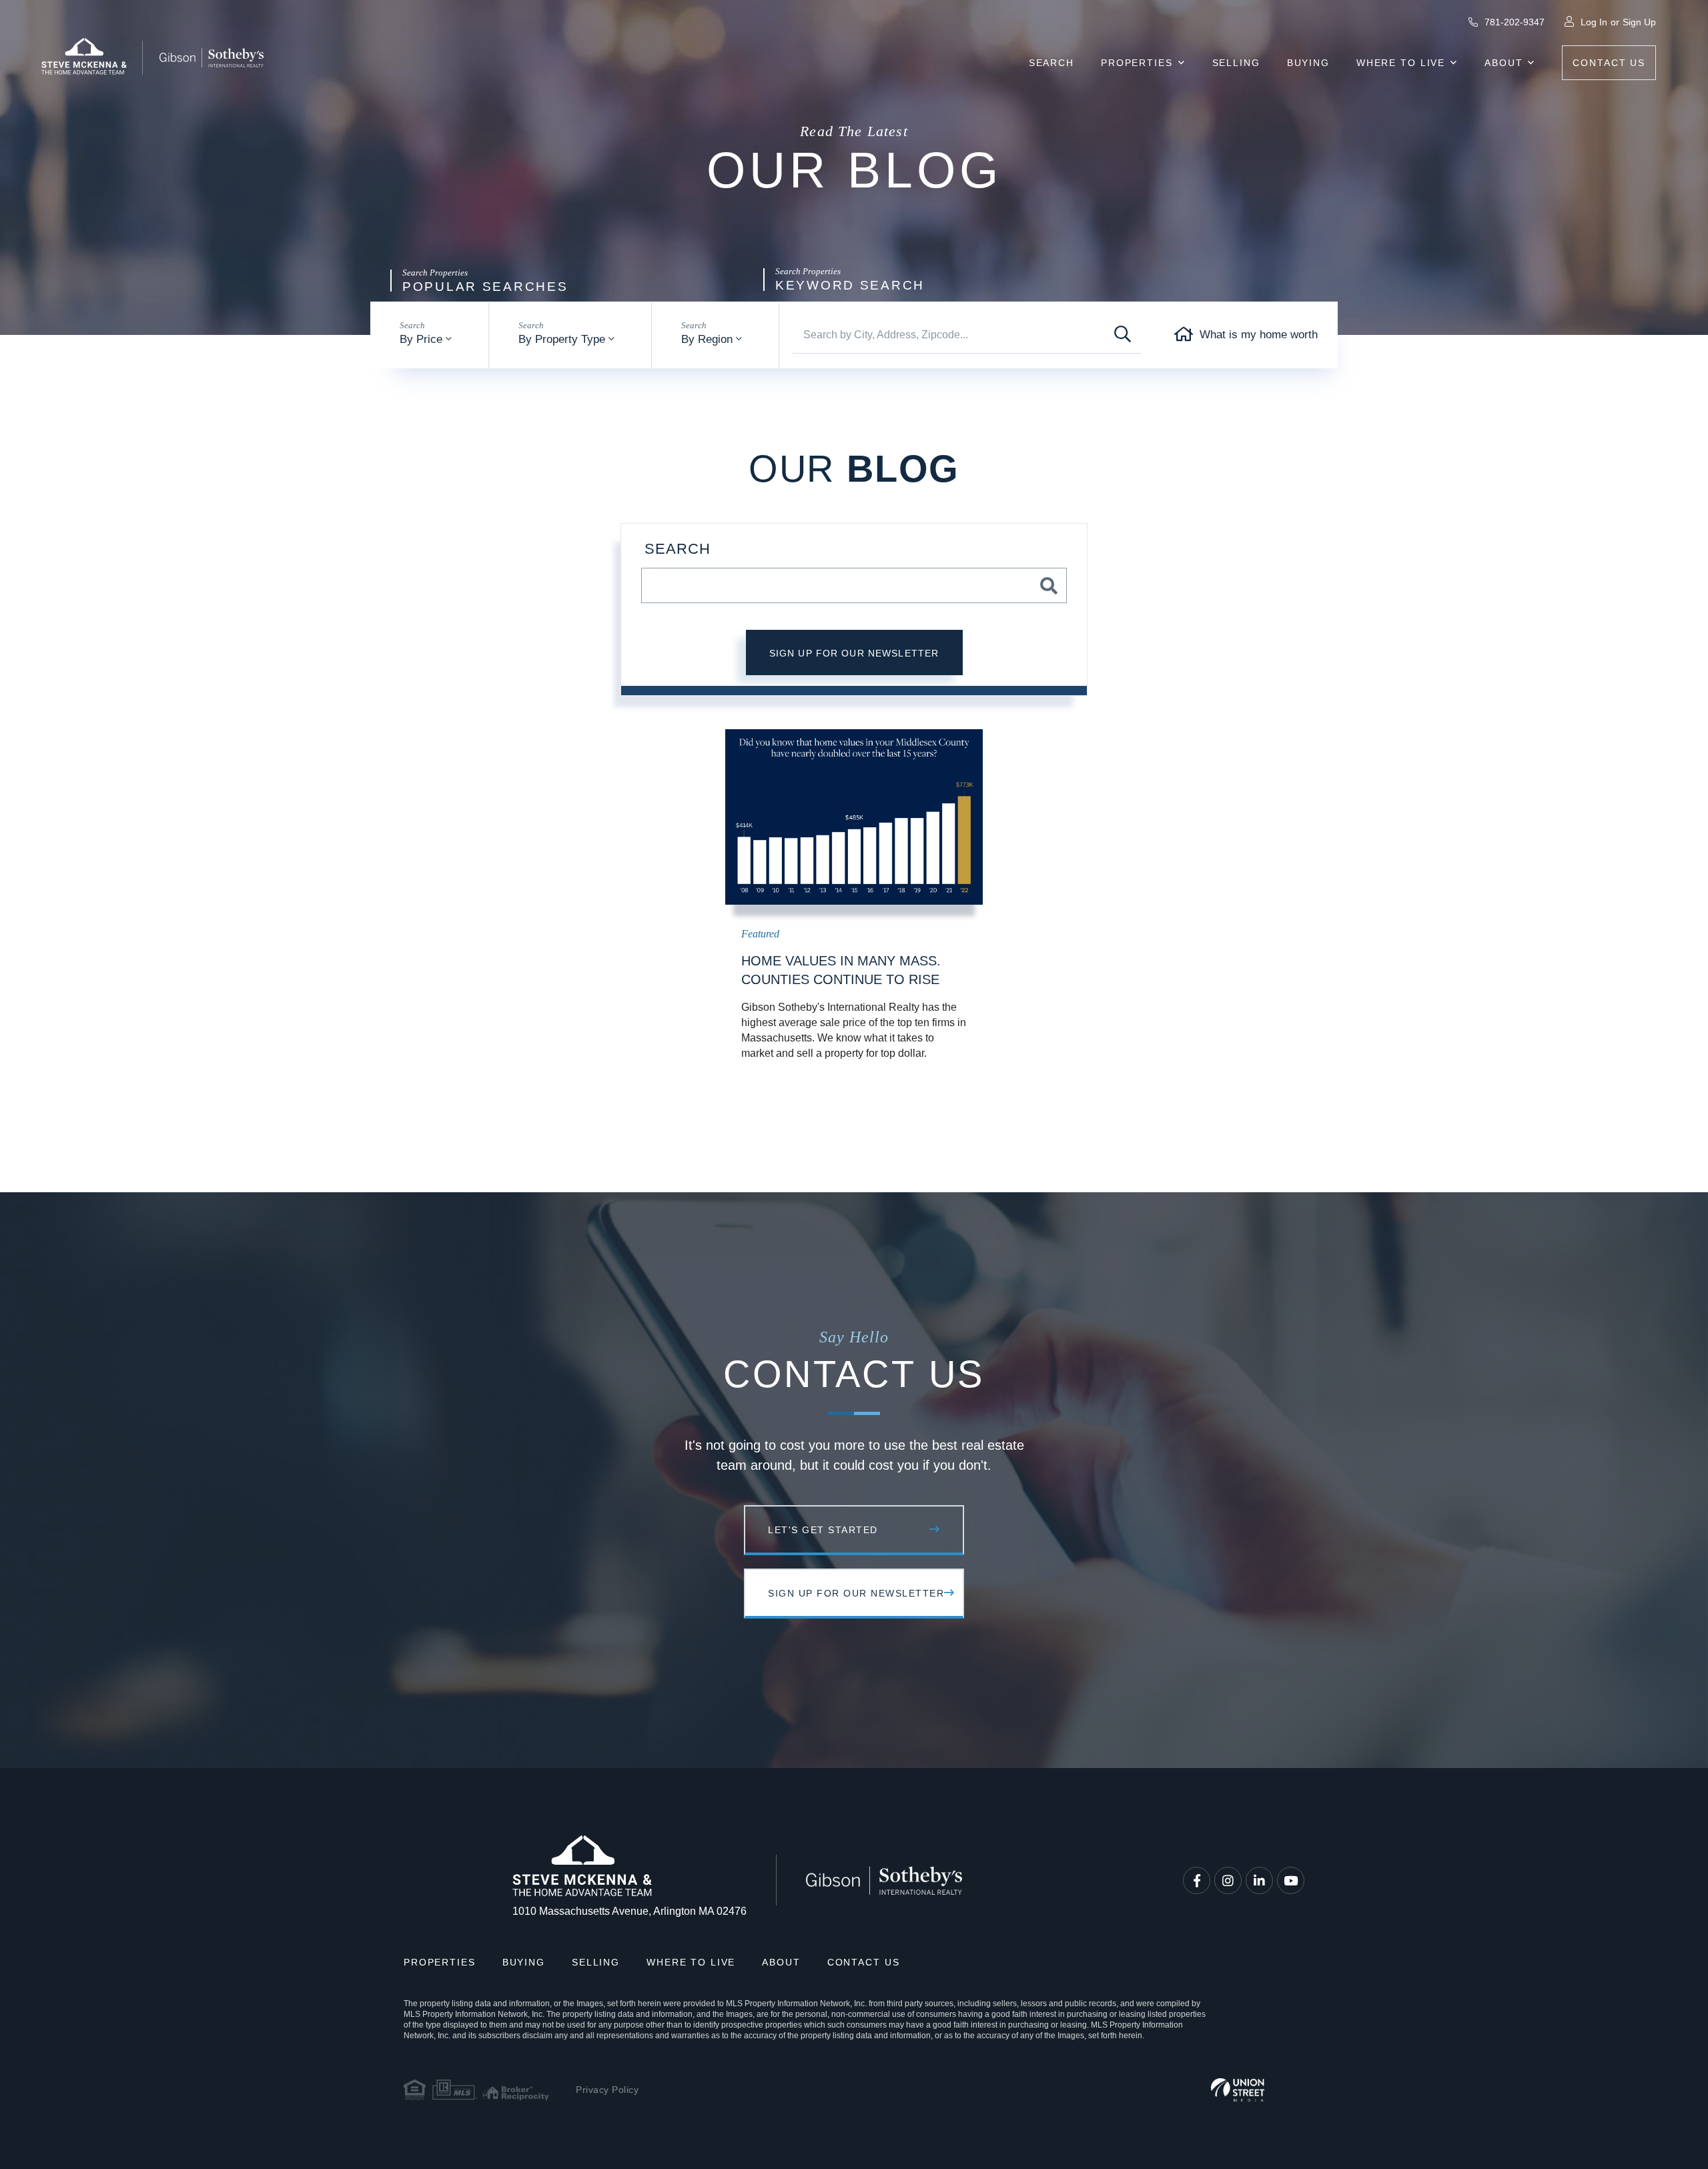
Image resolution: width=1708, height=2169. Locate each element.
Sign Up (1639, 22)
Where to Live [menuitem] (1401, 63)
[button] (1123, 335)
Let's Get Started (823, 1530)
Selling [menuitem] (1236, 63)
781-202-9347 (1513, 22)
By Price (421, 339)
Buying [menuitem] (1308, 63)
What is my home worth (1259, 335)
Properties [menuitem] (1137, 63)
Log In (1594, 22)
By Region (707, 339)
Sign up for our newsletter (854, 653)
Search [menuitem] (1051, 63)
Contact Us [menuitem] (1609, 63)
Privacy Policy (607, 2090)
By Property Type (562, 339)
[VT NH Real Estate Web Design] (1238, 2090)
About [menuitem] (1504, 63)
